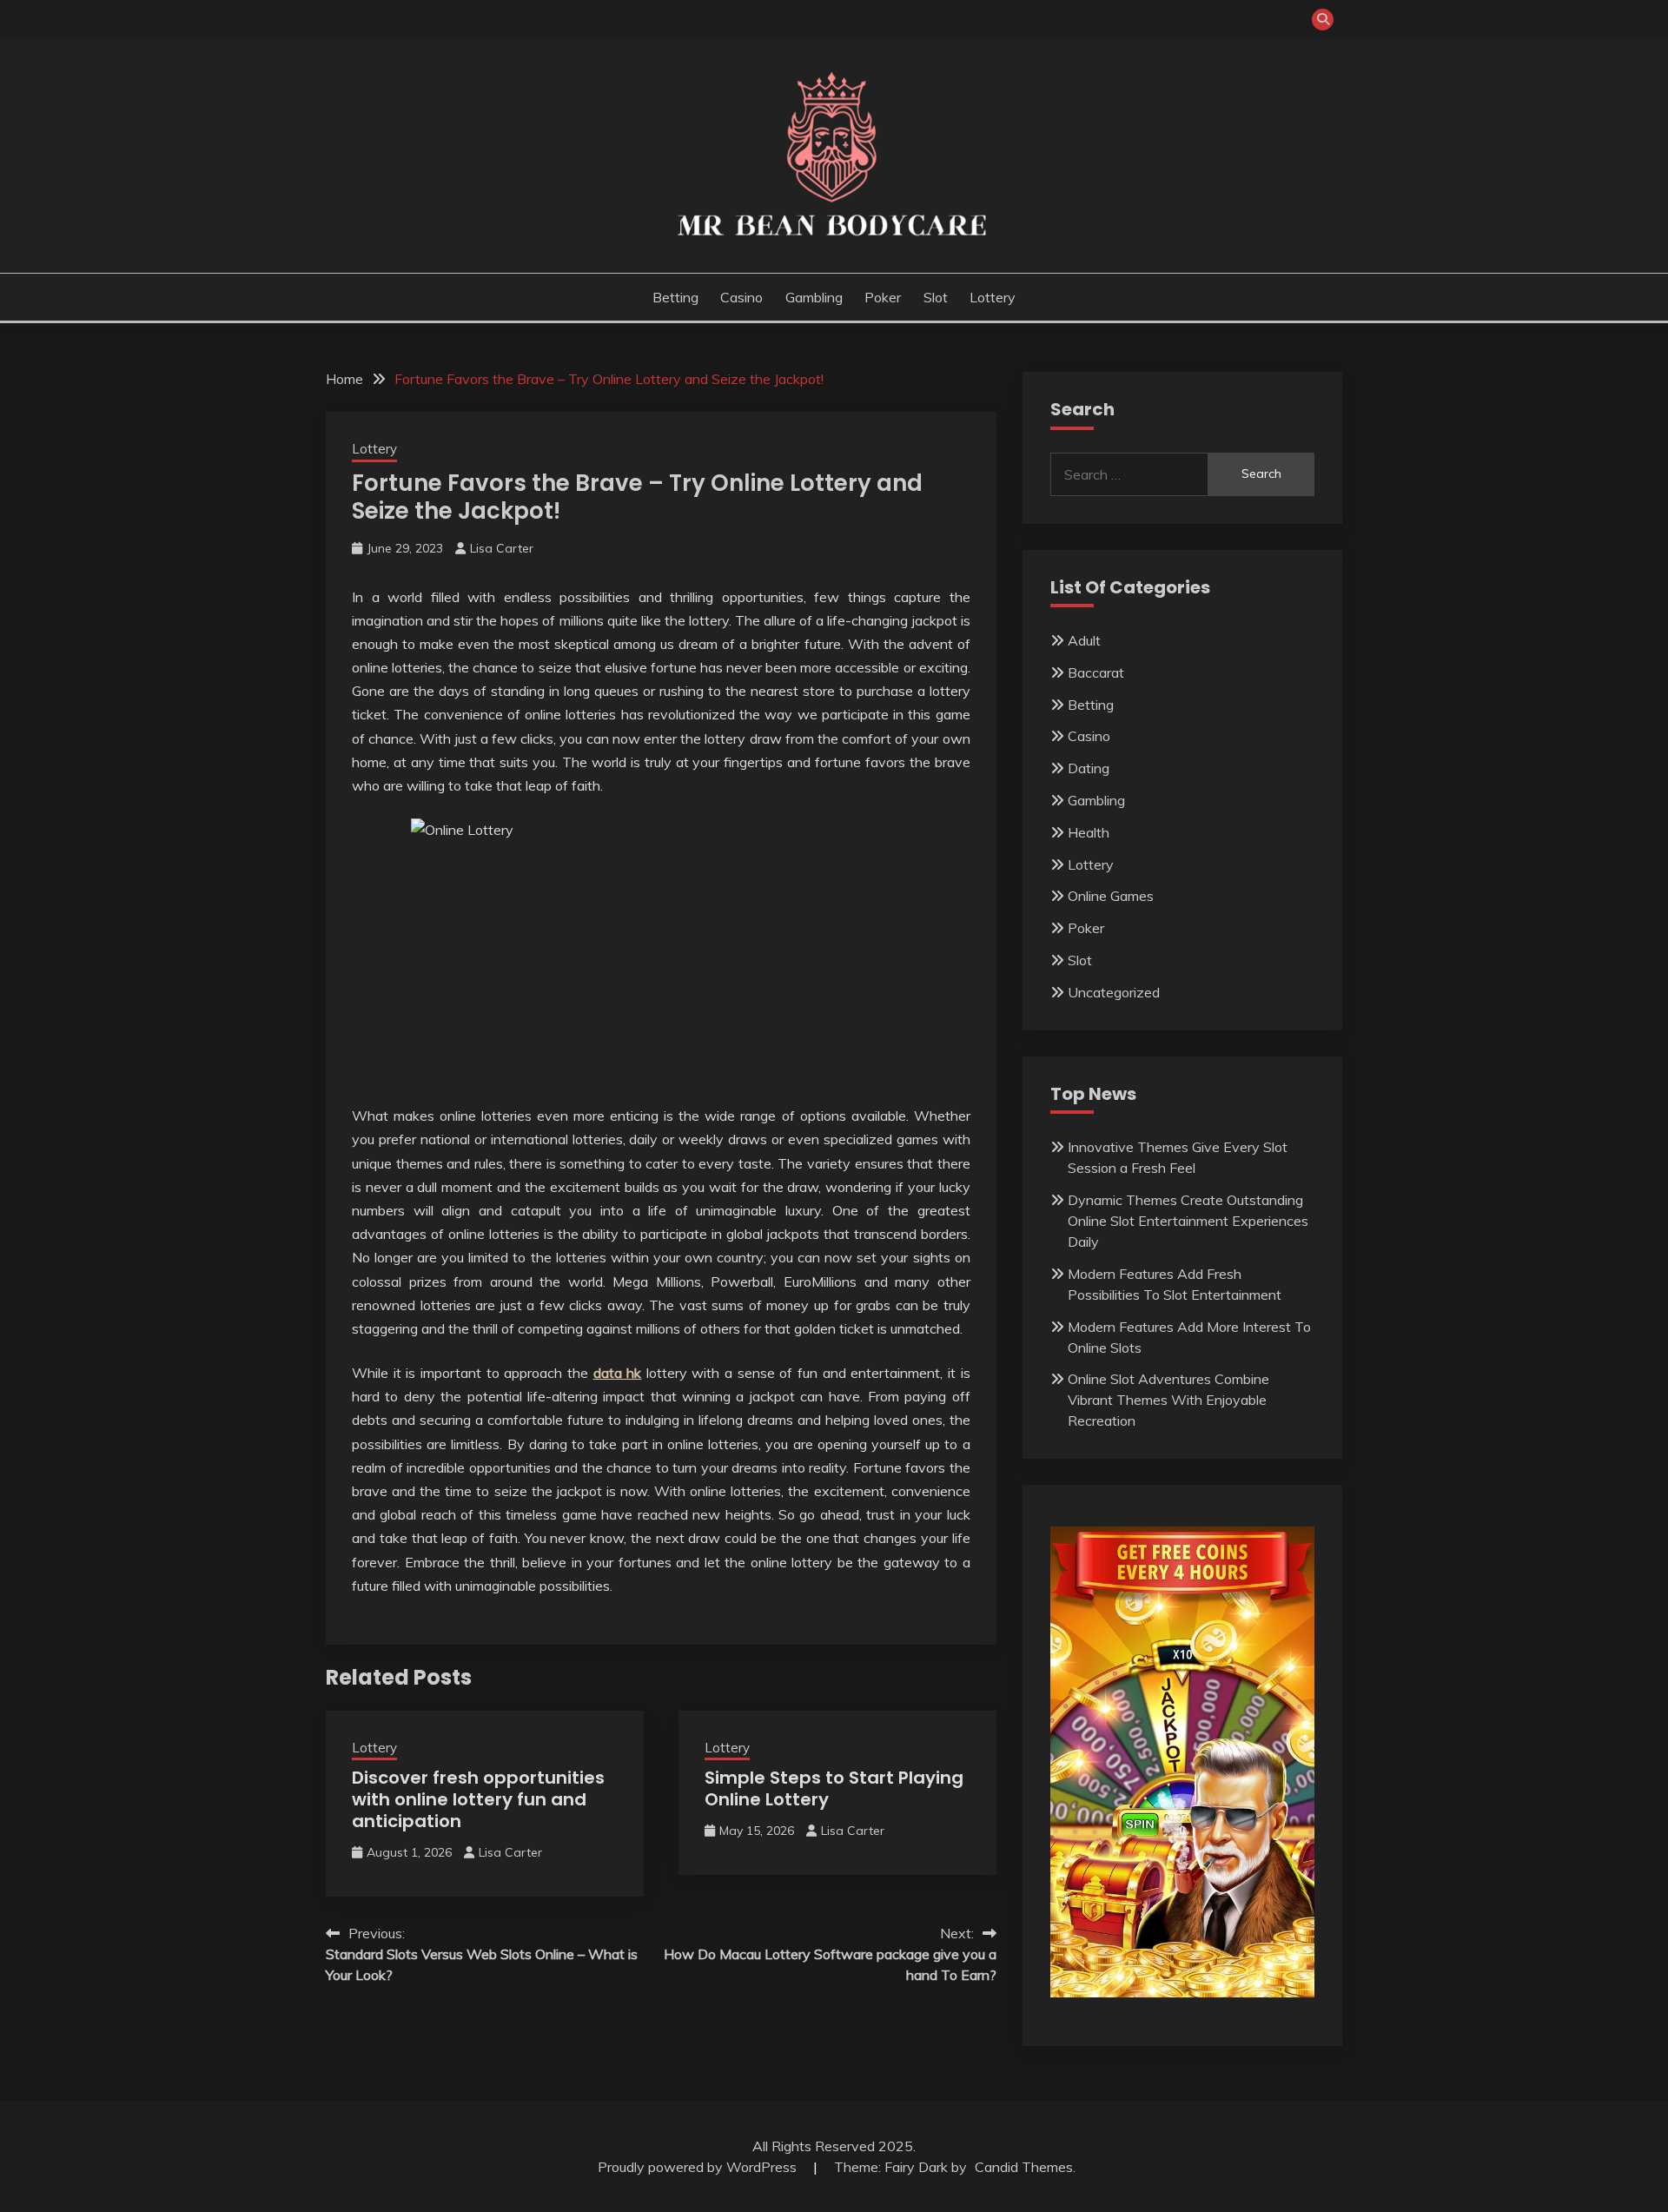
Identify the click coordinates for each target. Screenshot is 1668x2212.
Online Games (1111, 896)
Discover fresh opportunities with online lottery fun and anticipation (478, 1799)
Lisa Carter (502, 548)
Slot (936, 297)
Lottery (993, 297)
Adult (1084, 640)
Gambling (814, 297)
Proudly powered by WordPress (699, 2167)
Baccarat (1096, 672)
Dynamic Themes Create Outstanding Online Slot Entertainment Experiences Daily (1188, 1221)
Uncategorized (1114, 992)
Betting (675, 297)
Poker (883, 297)
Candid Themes (1024, 2167)
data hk (618, 1373)
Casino (741, 297)
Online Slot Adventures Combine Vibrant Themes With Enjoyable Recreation (1168, 1400)
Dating (1089, 768)
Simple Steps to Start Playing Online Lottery (834, 1788)
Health (1089, 832)
